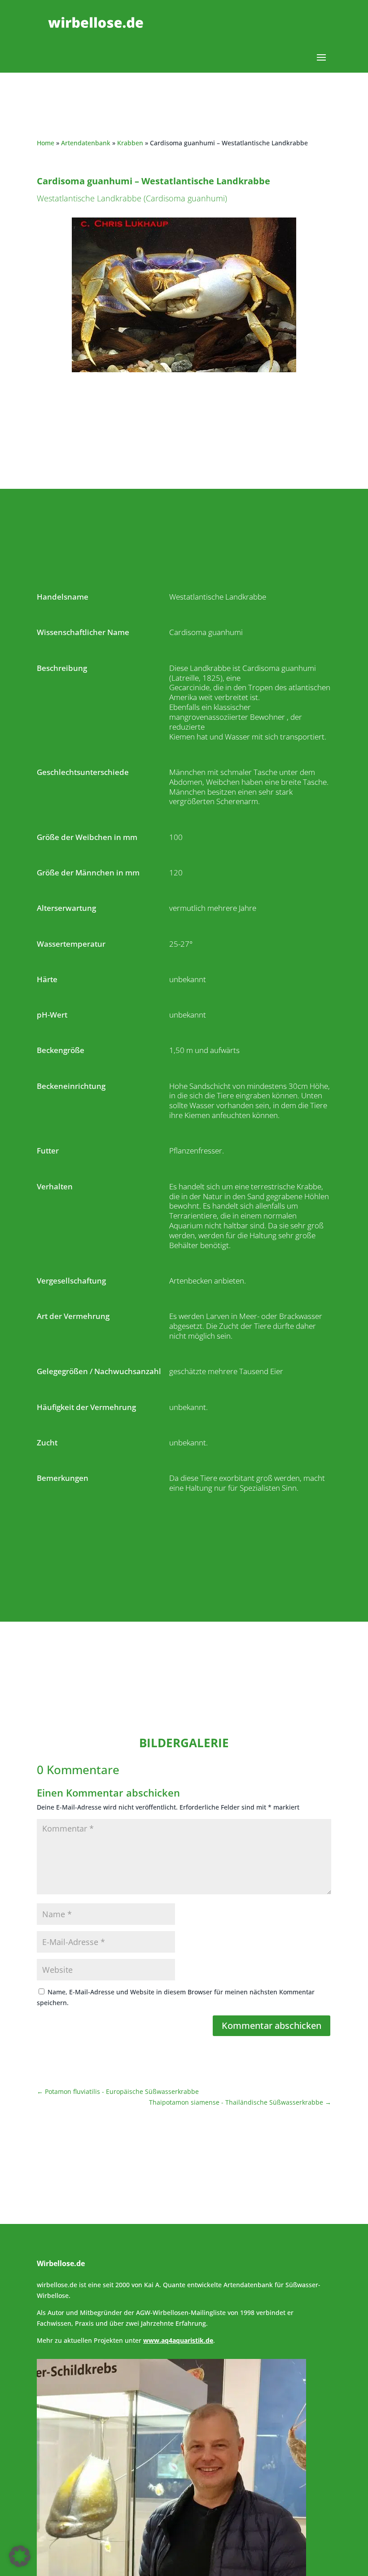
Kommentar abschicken (272, 2026)
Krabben (130, 143)
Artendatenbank (86, 143)
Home (46, 143)
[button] (20, 2556)
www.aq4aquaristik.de (178, 2340)
